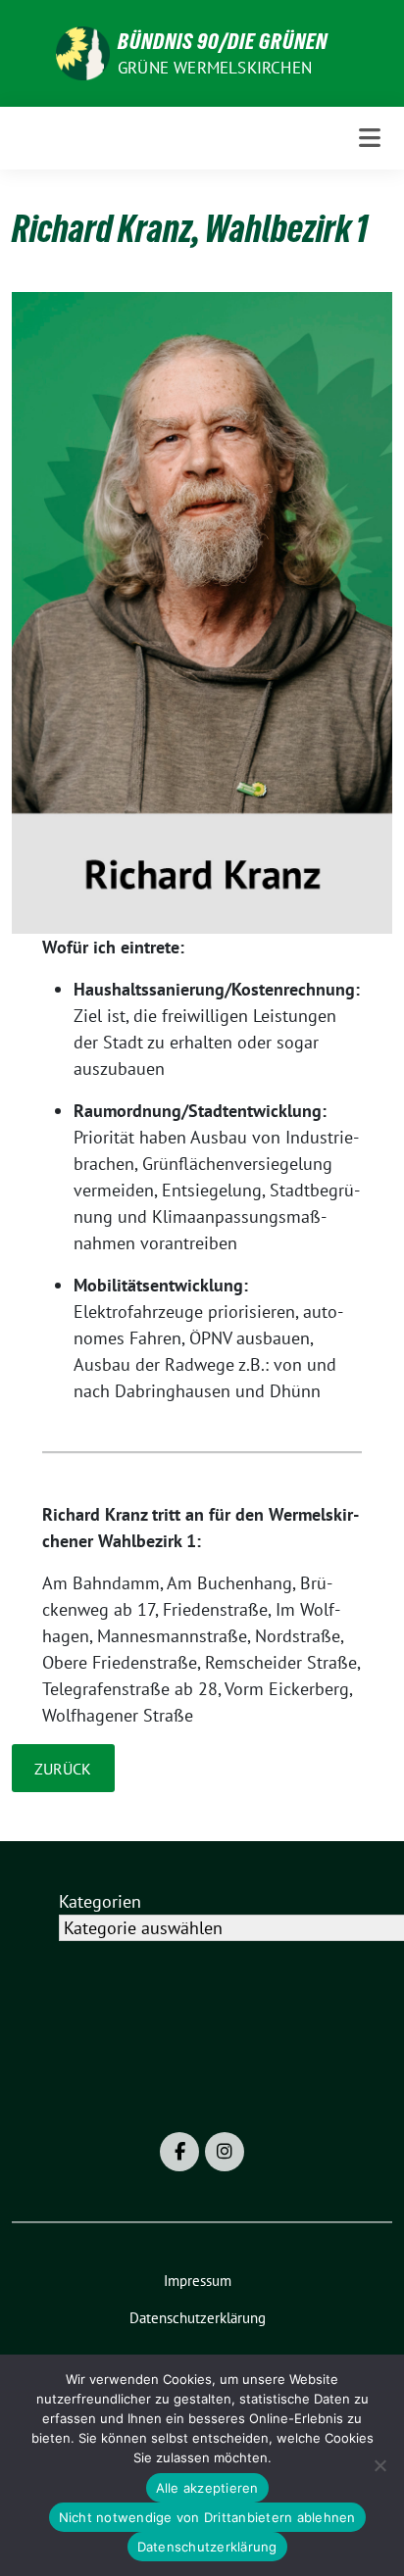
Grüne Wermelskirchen (215, 68)
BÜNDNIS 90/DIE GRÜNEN (223, 41)
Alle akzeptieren (207, 2488)
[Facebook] (179, 2152)
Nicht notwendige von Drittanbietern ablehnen (207, 2517)
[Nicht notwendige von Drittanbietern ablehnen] (379, 2465)
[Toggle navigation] (370, 138)
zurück (63, 1769)
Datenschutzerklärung (207, 2547)
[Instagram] (225, 2152)
